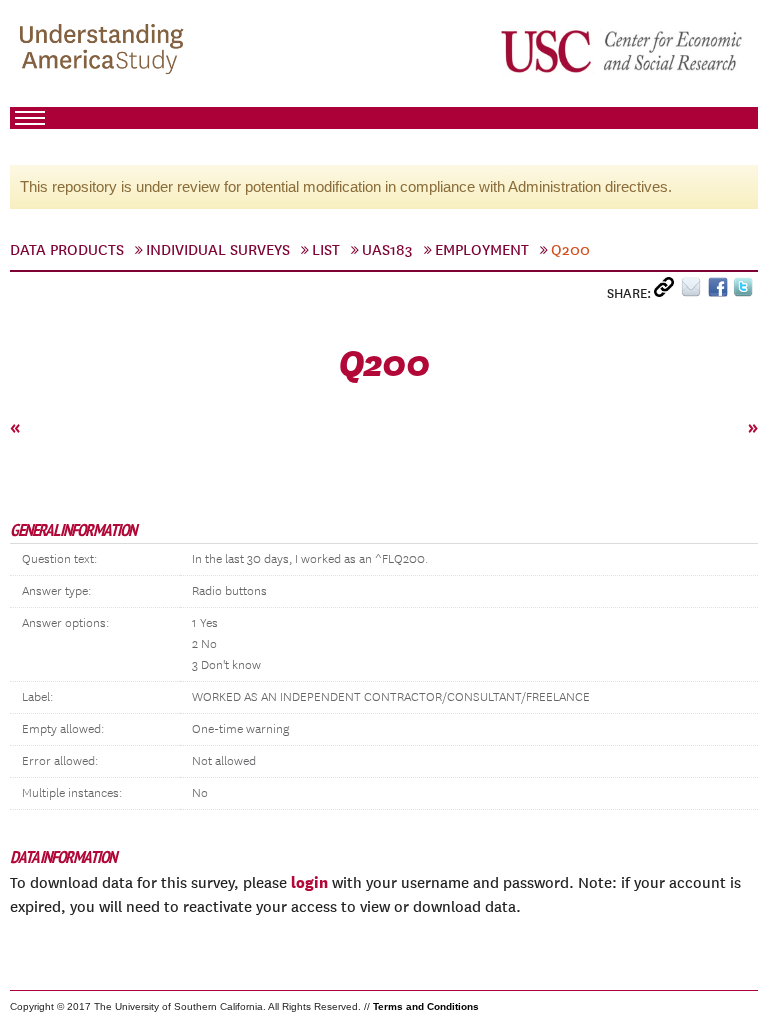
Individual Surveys (218, 250)
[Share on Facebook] (720, 291)
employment (482, 250)
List (326, 250)
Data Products (67, 250)
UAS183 (387, 250)
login (309, 882)
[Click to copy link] (667, 291)
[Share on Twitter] (745, 291)
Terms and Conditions (426, 1006)
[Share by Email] (694, 291)
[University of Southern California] (623, 51)
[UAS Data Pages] (105, 51)
